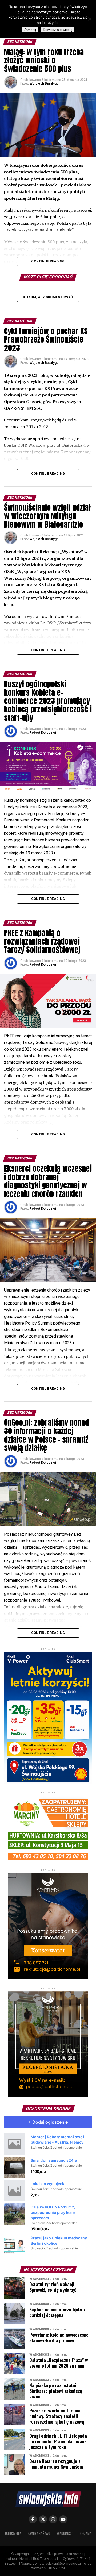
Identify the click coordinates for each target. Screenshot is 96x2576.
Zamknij (30, 30)
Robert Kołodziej (43, 733)
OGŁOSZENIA (13, 2533)
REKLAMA (85, 2533)
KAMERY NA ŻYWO (39, 2533)
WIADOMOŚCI (65, 2533)
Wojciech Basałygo (44, 83)
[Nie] (89, 19)
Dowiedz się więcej (58, 30)
